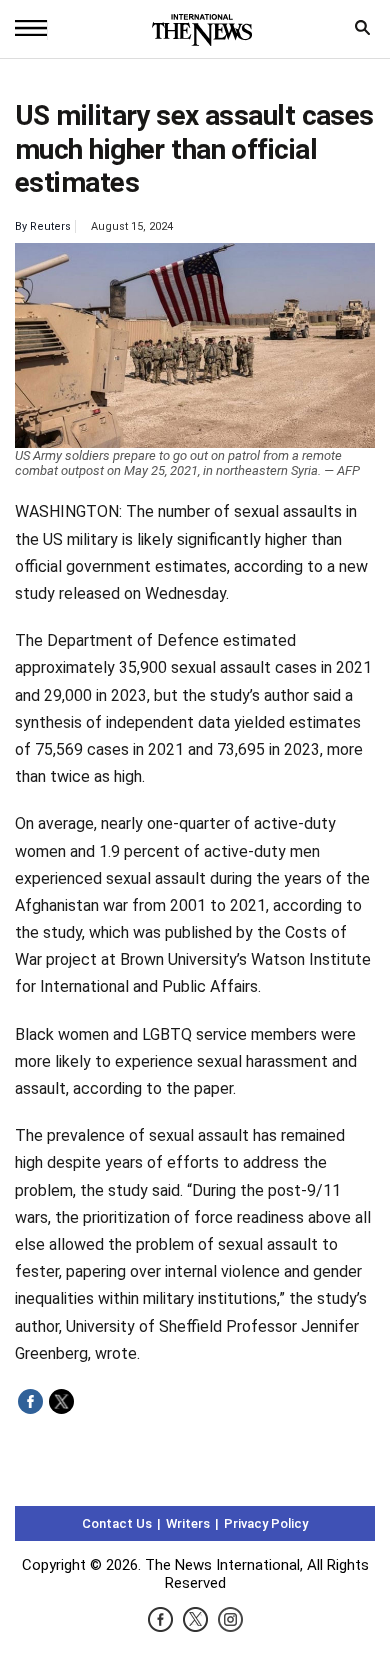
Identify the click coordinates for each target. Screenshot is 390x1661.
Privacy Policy (266, 1523)
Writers (188, 1523)
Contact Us (117, 1523)
